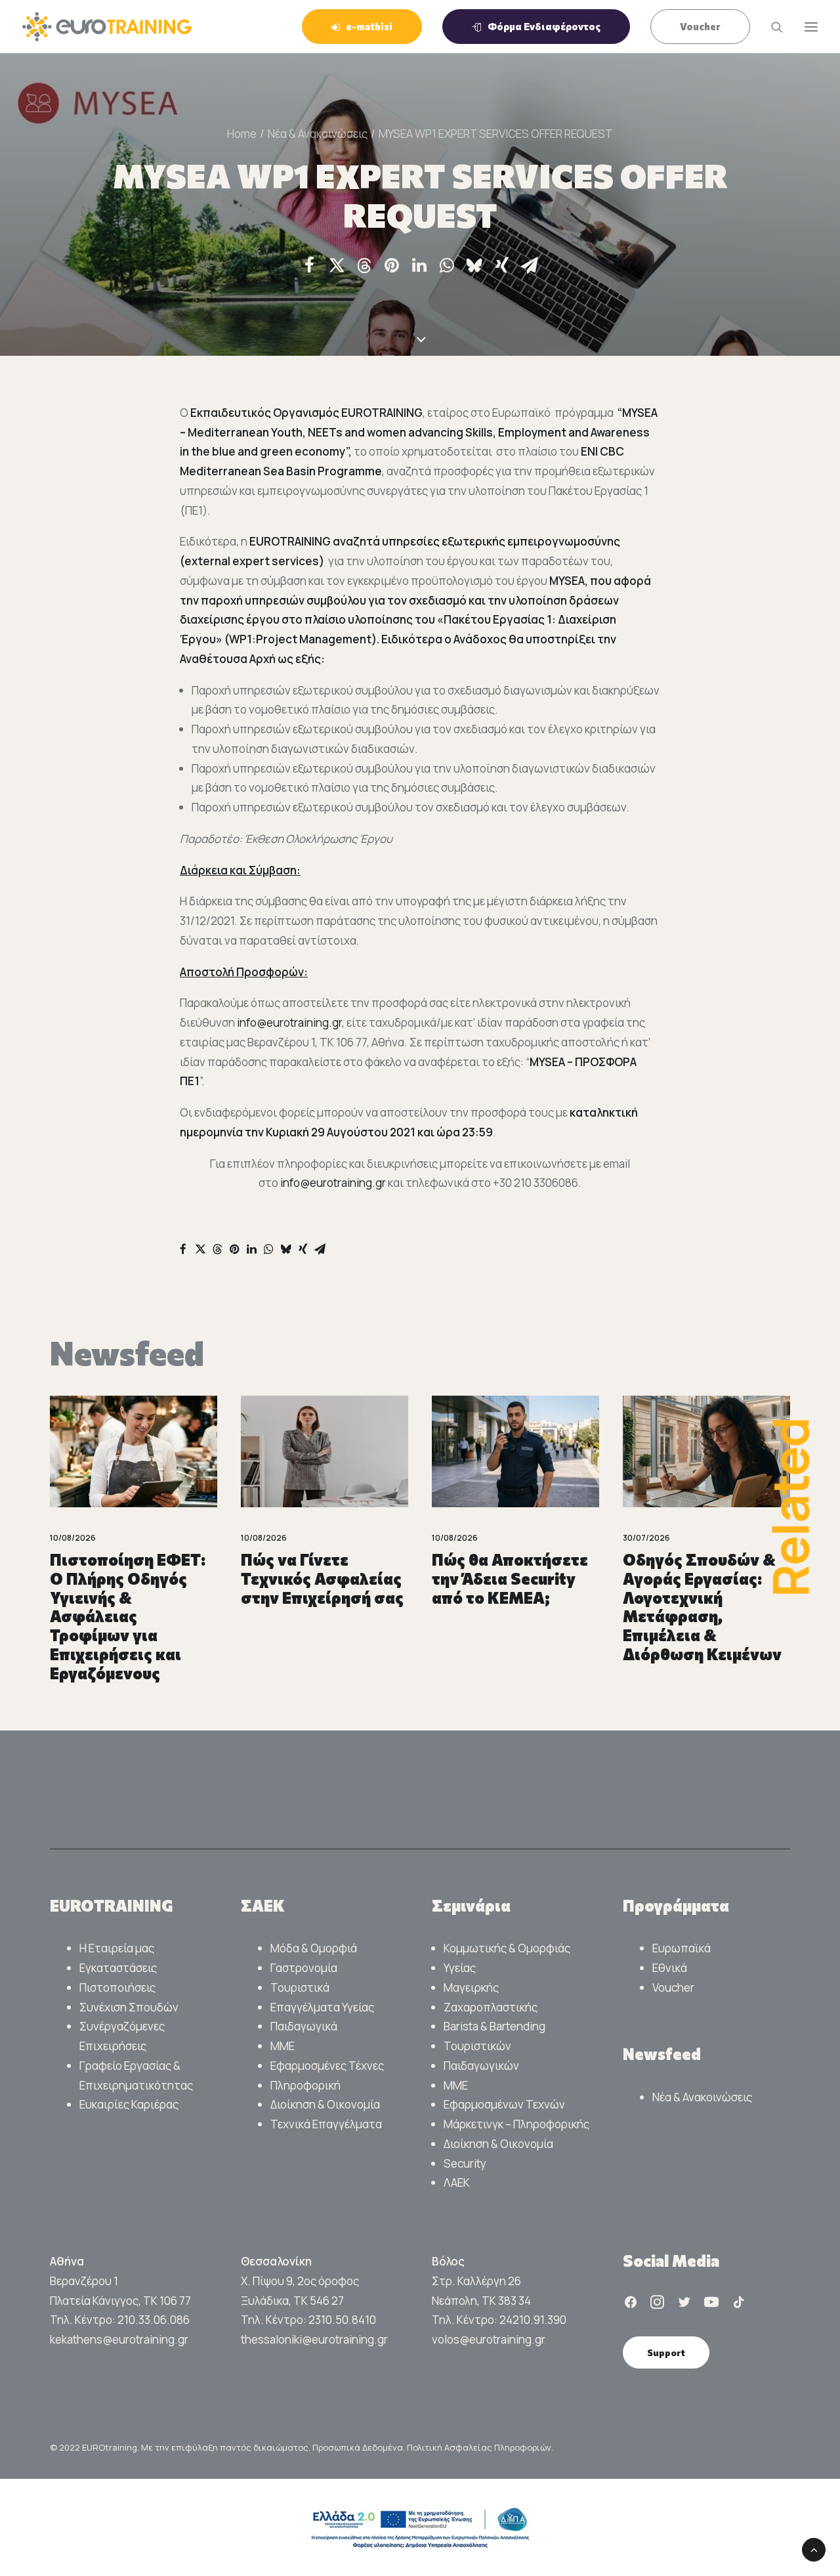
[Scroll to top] (814, 2549)
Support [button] (666, 2352)
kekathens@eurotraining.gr (119, 2339)
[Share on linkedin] (419, 265)
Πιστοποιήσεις (117, 1987)
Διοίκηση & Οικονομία (325, 2104)
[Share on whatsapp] (447, 265)
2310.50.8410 (342, 2320)
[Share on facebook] (309, 265)
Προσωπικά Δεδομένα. (360, 2447)
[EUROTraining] (107, 27)
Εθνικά (670, 1968)
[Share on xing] (502, 265)
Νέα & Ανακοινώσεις (318, 134)
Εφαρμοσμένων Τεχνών (504, 2104)
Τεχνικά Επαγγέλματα (326, 2124)
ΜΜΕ (283, 2046)
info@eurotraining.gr (289, 1022)
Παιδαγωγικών (481, 2066)
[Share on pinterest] (392, 265)
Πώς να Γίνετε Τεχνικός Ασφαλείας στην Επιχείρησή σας (131, 1578)
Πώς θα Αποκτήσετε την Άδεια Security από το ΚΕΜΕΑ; (319, 1578)
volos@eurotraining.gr (489, 2339)
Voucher (673, 1987)
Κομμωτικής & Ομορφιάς (507, 1948)
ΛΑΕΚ (457, 2182)
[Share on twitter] (337, 265)
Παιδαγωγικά (304, 2026)
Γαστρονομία (304, 1968)
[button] (134, 1451)
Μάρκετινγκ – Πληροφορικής (516, 2124)
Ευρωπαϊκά (682, 1948)
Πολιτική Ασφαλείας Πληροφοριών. (480, 2447)
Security (465, 2163)
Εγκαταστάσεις (118, 1968)
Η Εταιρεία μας (117, 1948)
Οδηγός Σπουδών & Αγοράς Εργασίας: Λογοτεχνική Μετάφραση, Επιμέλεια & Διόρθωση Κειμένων (511, 1607)
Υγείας (460, 1968)
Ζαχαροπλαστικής (491, 2007)
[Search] (771, 27)
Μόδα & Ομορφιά (314, 1948)
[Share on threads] (364, 266)
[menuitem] (367, 27)
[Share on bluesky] (474, 265)
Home (242, 134)
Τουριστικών (477, 2046)
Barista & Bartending (494, 2026)
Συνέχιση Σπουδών (129, 2007)
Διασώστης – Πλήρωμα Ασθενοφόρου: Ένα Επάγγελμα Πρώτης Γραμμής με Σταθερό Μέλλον (700, 1607)
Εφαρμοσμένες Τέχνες (327, 2066)
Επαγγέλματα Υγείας (322, 2007)
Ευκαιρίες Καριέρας (129, 2104)
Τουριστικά (300, 1987)
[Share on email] (530, 265)
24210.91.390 (533, 2320)
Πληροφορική (305, 2085)
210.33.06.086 (154, 2320)
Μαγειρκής (471, 1987)
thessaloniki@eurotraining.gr (314, 2339)
